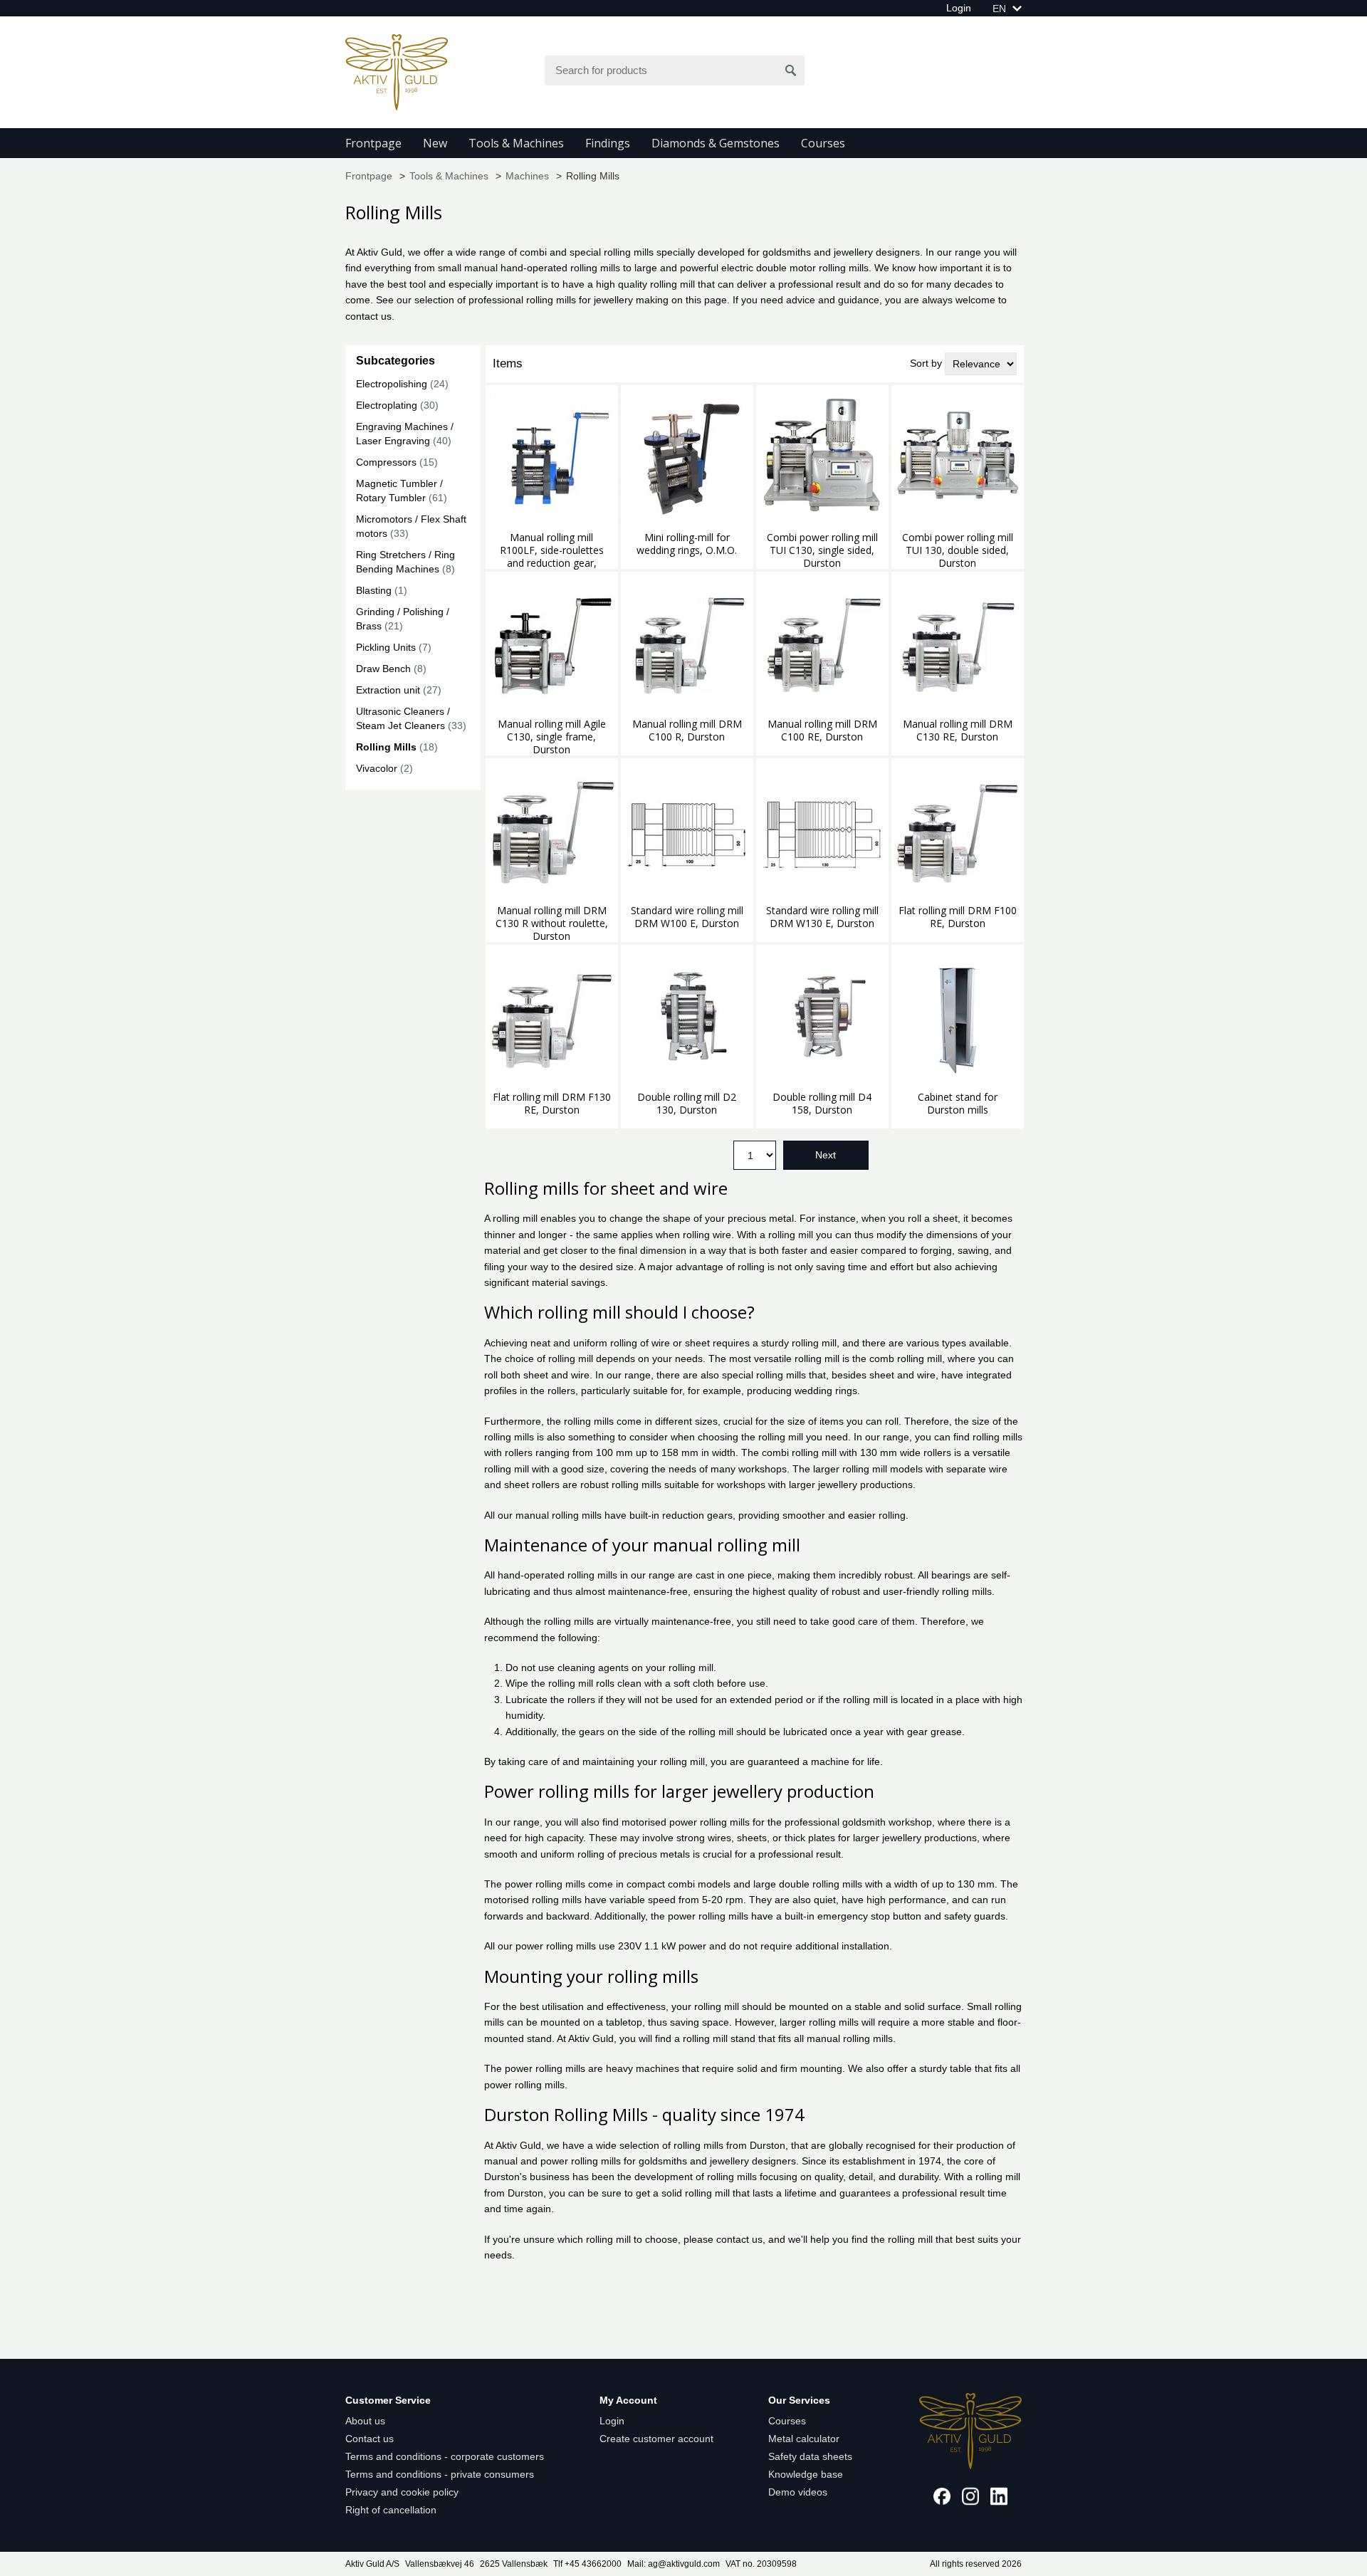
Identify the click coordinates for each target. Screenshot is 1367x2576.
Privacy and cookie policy (402, 2492)
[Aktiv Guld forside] (397, 71)
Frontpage (373, 143)
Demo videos (798, 2492)
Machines (527, 176)
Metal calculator (804, 2439)
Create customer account (656, 2439)
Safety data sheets (810, 2456)
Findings (608, 143)
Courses (823, 143)
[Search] (791, 70)
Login (959, 8)
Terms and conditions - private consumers (440, 2474)
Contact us (370, 2439)
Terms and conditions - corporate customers (445, 2456)
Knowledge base (806, 2474)
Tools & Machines (516, 143)
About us (365, 2421)
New (435, 143)
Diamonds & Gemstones (716, 143)
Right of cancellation (391, 2510)
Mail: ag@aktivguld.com (674, 2564)
